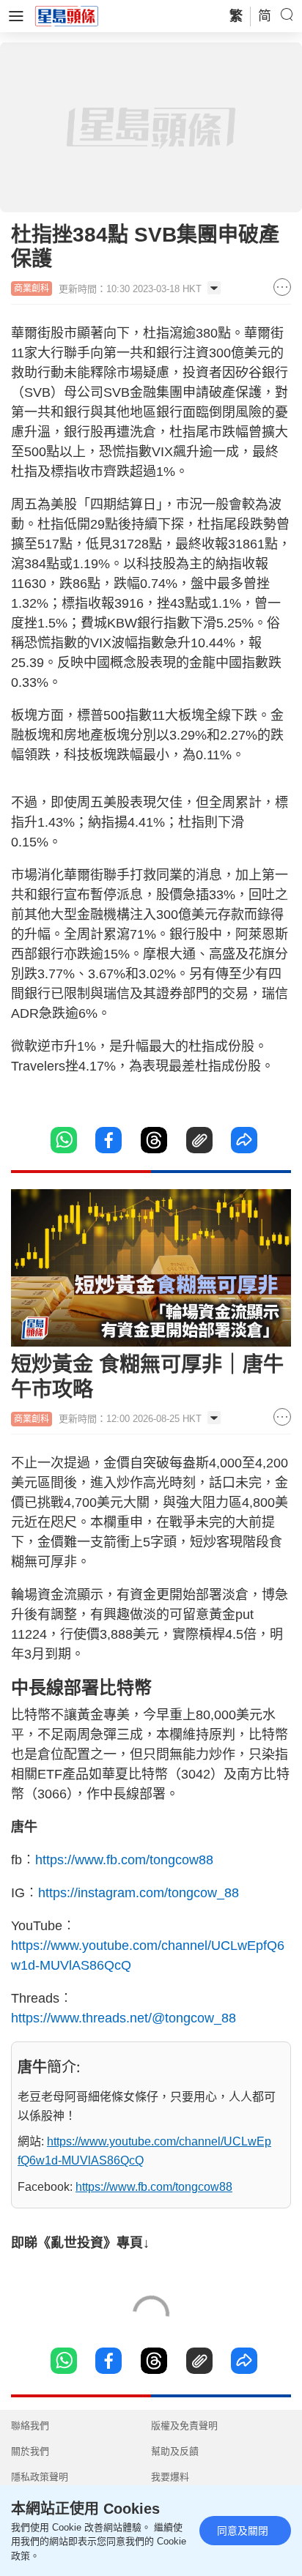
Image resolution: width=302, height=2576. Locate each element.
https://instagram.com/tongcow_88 (139, 1893)
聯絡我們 (30, 2426)
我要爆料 (170, 2477)
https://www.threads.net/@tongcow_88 (124, 2018)
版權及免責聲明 (184, 2426)
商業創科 (32, 289)
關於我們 (30, 2451)
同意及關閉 (243, 2531)
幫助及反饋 (175, 2451)
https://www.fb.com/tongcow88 (124, 1860)
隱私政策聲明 (40, 2477)
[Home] (67, 15)
